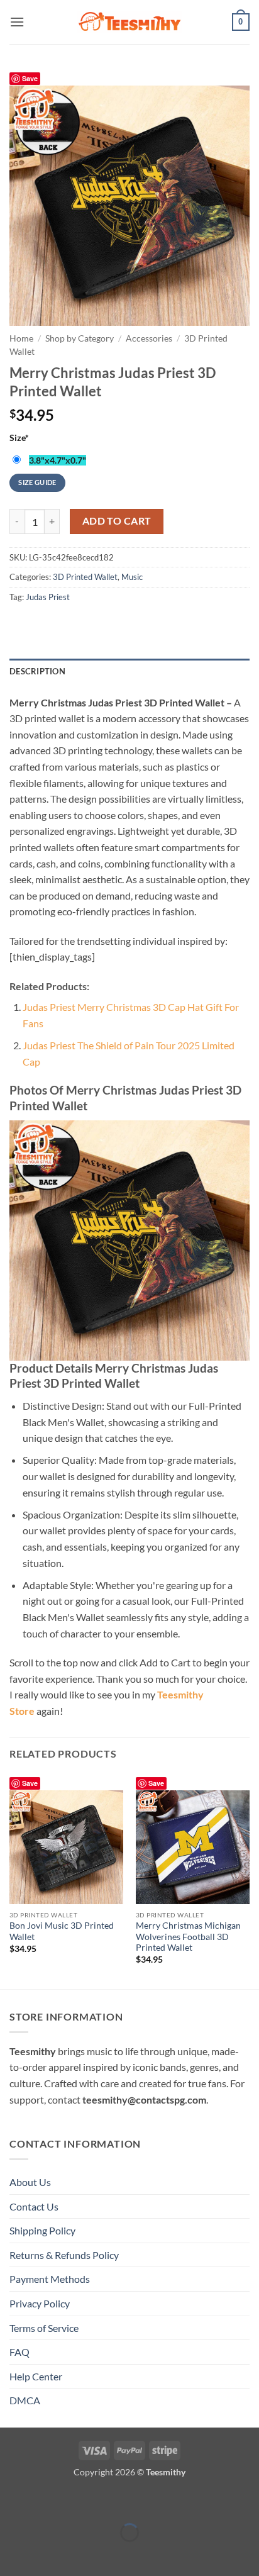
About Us (30, 2182)
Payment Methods (50, 2279)
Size (19, 438)
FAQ (19, 2352)
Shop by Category (80, 338)
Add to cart (117, 521)
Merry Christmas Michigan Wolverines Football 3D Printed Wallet (188, 1937)
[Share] (85, 2501)
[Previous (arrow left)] (12, 2554)
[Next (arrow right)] (49, 2554)
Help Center (36, 2376)
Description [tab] (37, 671)
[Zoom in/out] (12, 2501)
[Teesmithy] (129, 22)
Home (21, 338)
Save (30, 78)
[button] (17, 22)
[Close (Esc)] (121, 2501)
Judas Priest (48, 597)
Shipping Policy (42, 2230)
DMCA (25, 2400)
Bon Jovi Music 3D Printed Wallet (62, 1931)
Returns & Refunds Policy (64, 2255)
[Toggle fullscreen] (49, 2501)
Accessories (149, 338)
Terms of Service (44, 2328)
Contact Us (34, 2206)
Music (132, 577)
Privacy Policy (40, 2303)
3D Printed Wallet (85, 577)
